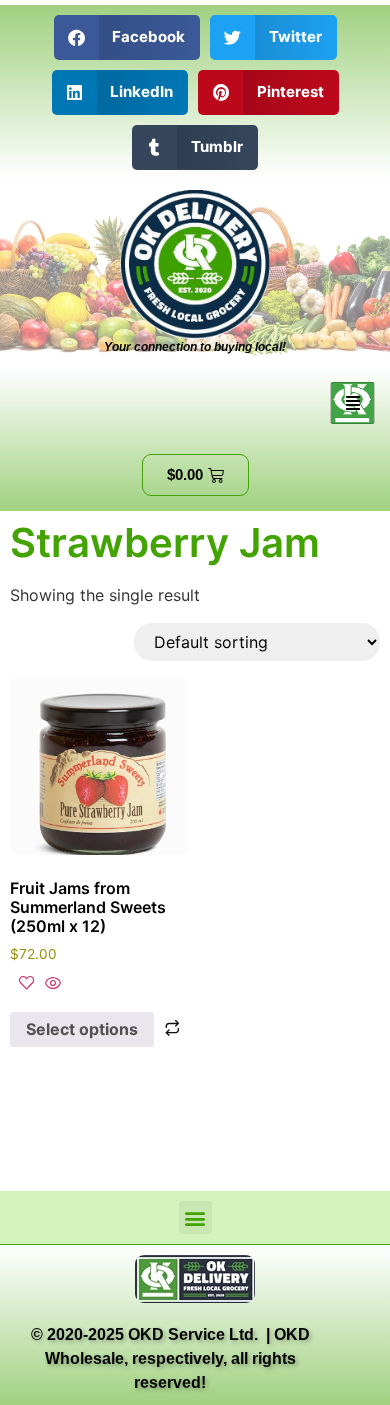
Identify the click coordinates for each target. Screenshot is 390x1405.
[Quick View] (50, 984)
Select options (82, 1029)
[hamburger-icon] (352, 403)
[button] (127, 37)
